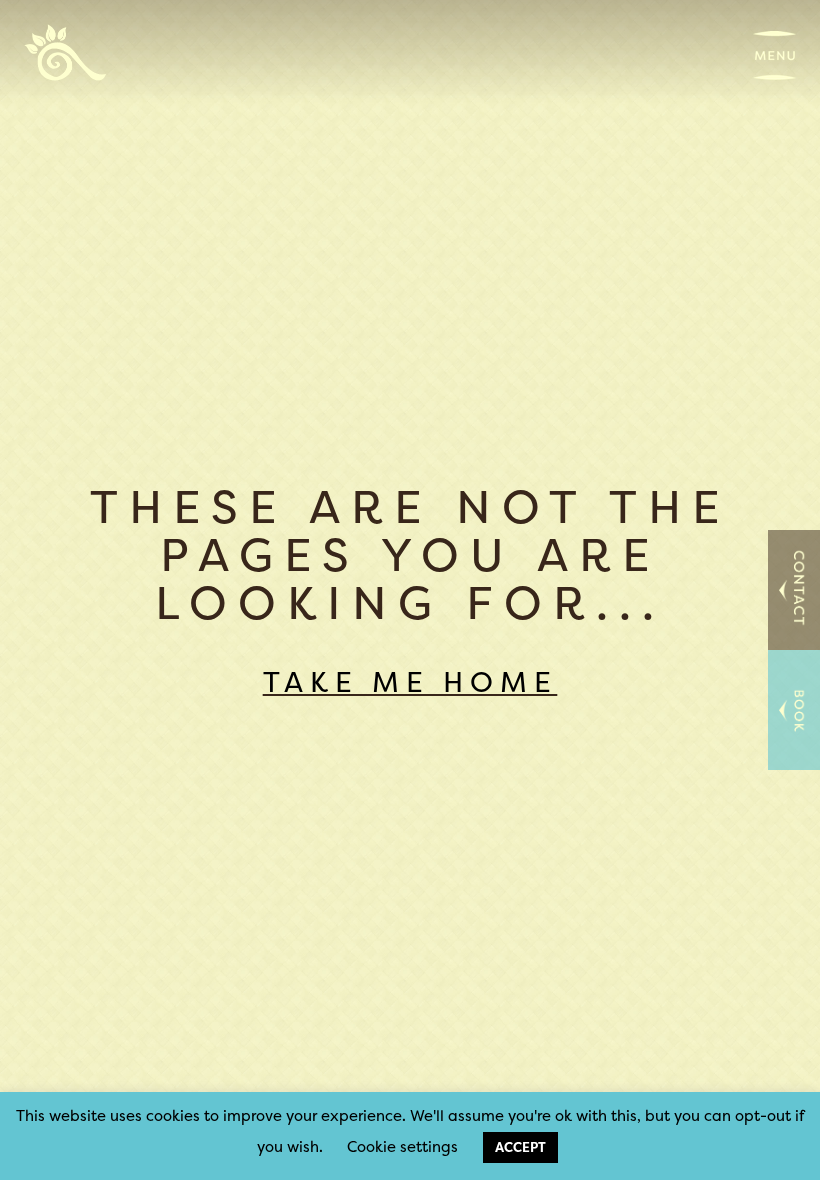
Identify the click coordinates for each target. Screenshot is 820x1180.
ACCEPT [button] (520, 1147)
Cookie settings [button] (402, 1146)
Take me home (410, 682)
